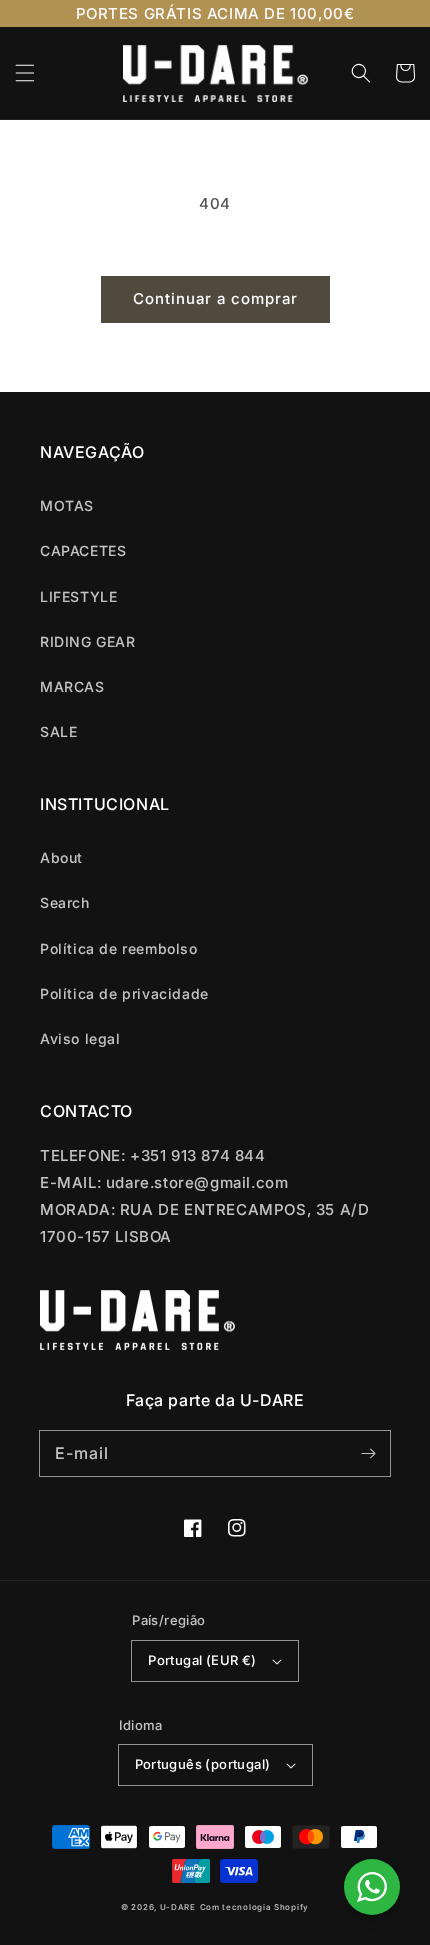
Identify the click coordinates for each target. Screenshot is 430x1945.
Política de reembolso (119, 948)
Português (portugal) (203, 1764)
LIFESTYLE (78, 596)
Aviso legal (80, 1038)
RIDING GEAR (88, 641)
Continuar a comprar (215, 298)
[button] (25, 73)
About (61, 857)
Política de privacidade (124, 993)
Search (65, 902)
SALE (58, 731)
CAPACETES (83, 550)
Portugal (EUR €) (202, 1660)
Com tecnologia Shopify (254, 1907)
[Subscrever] (368, 1453)
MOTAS (67, 505)
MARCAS (72, 686)
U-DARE (178, 1907)
